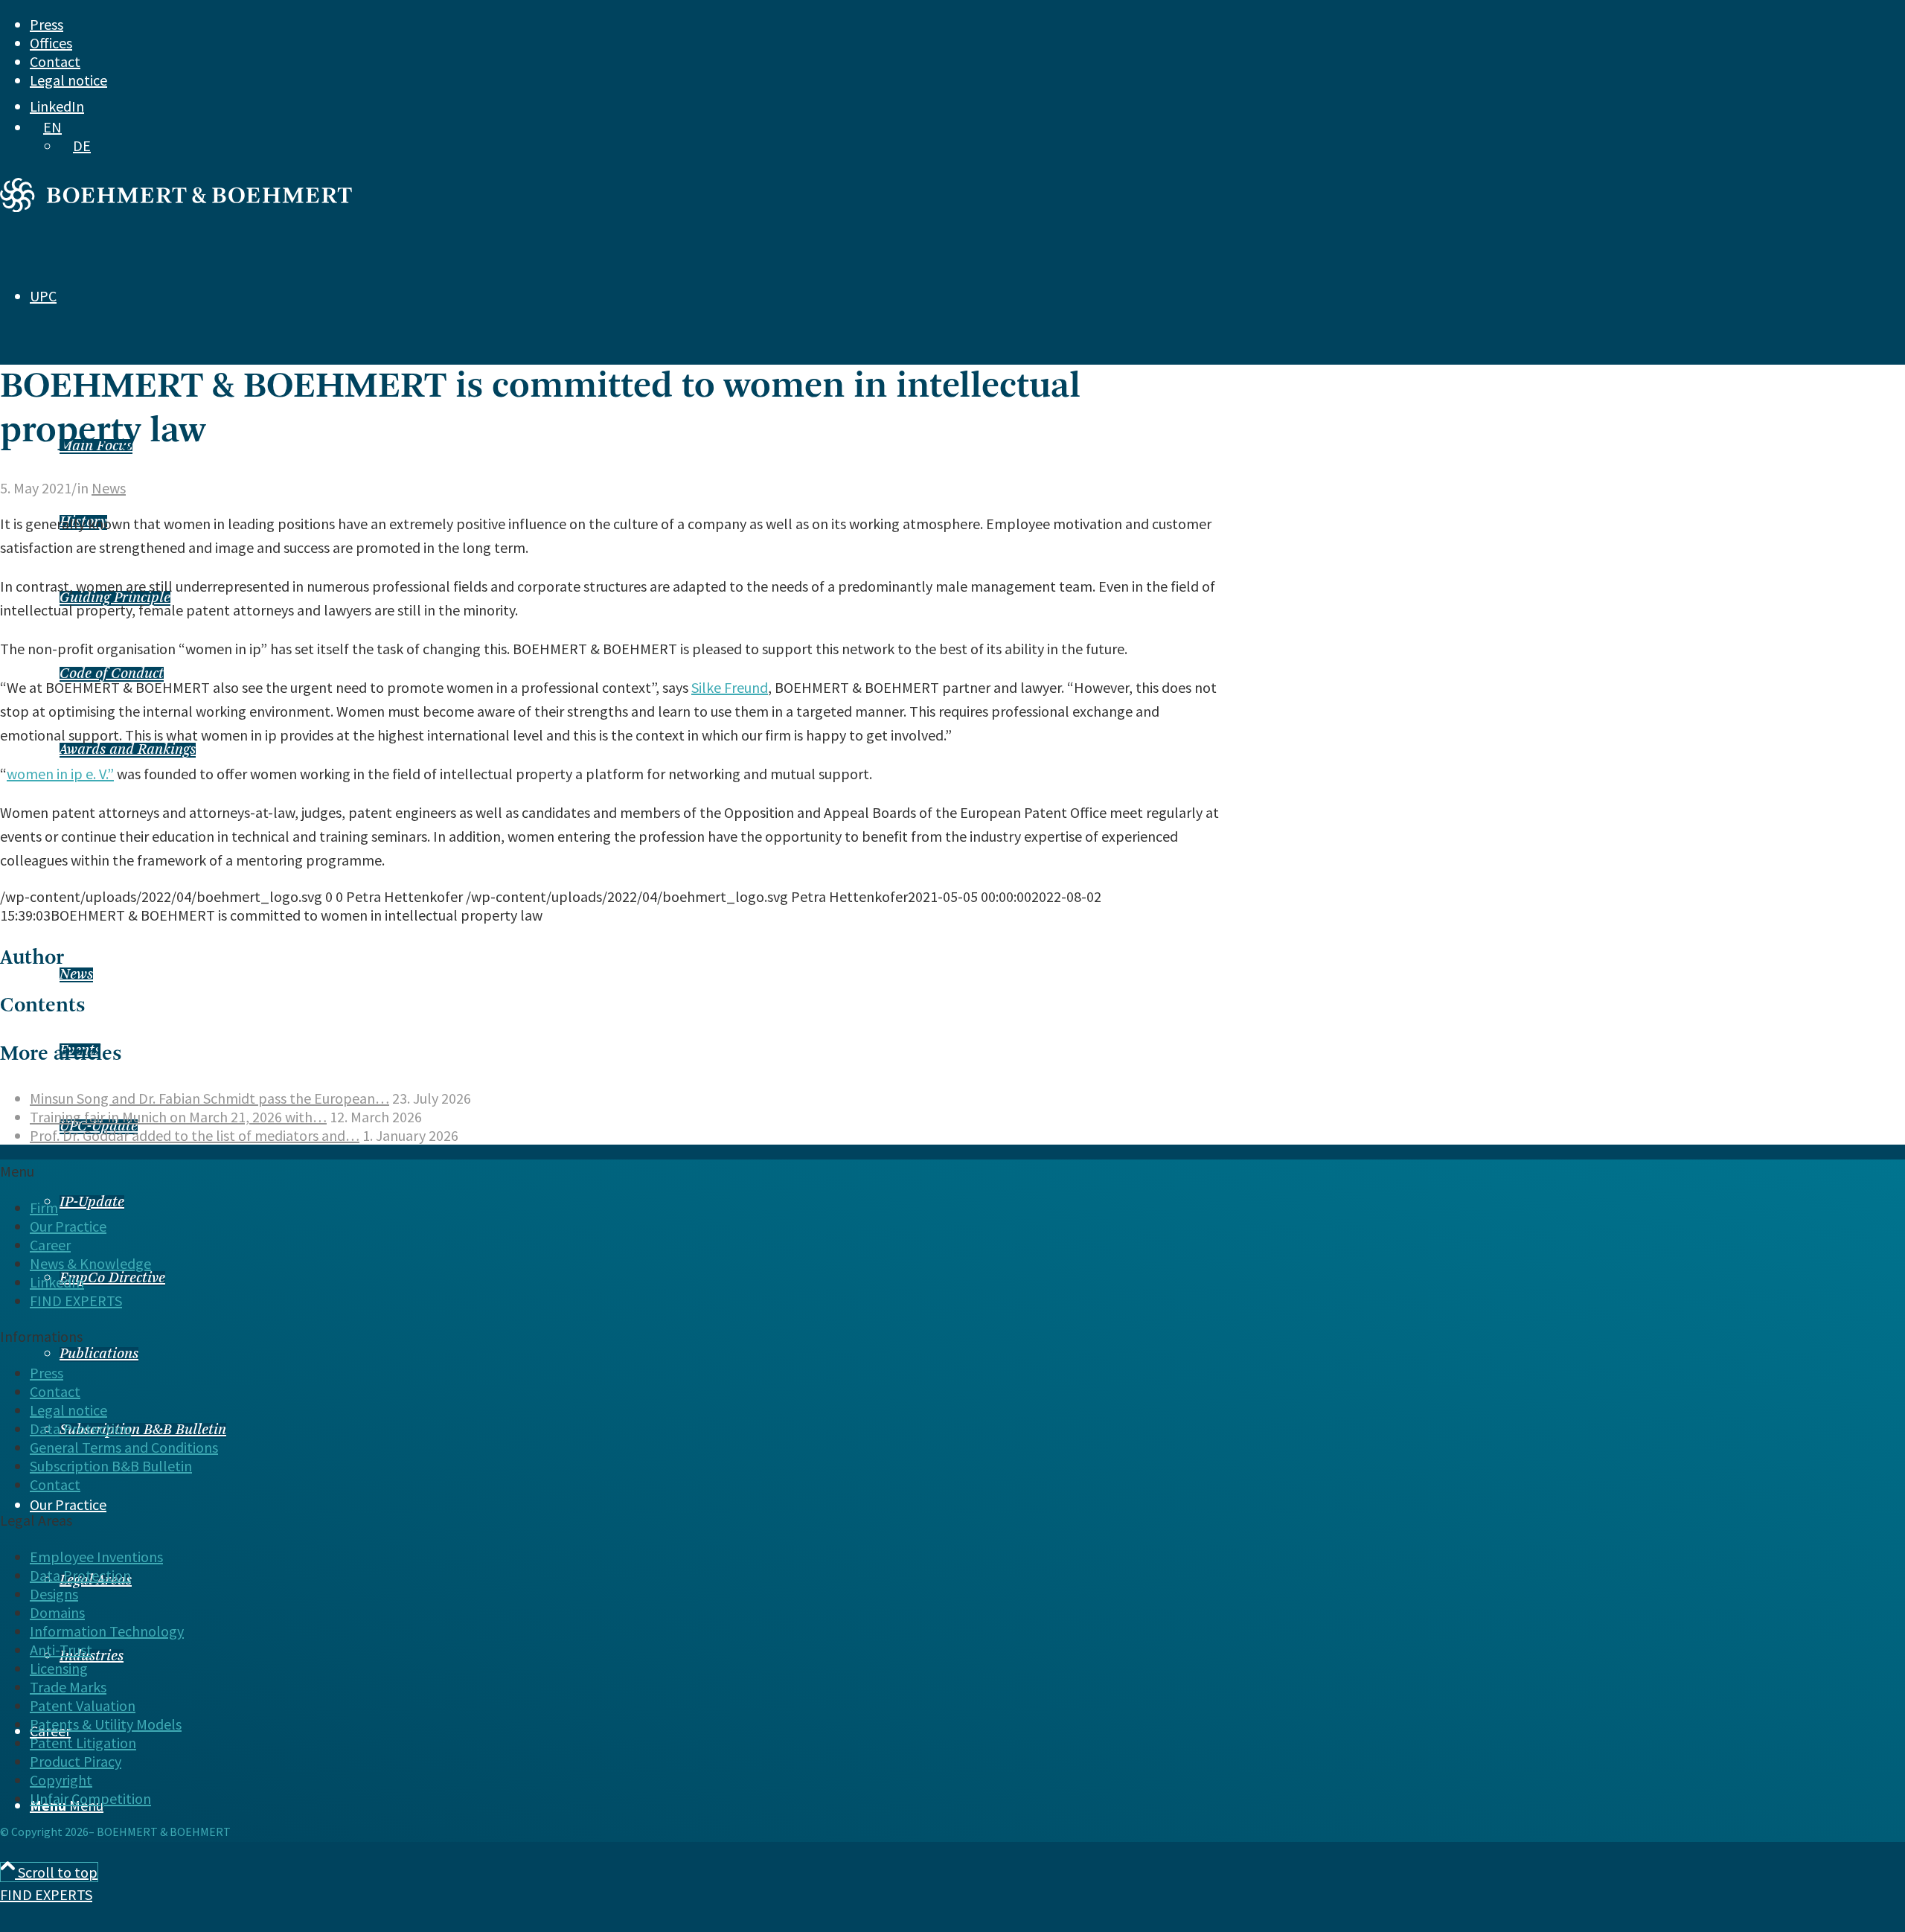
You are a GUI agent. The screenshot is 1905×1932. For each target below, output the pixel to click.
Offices (51, 43)
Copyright (61, 1780)
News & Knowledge (90, 1263)
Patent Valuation (83, 1705)
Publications (99, 1354)
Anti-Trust (61, 1650)
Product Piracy (76, 1761)
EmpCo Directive (112, 1279)
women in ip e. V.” (60, 774)
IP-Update (92, 1203)
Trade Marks (68, 1687)
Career (50, 1245)
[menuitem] (886, 24)
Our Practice (68, 1226)
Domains (57, 1612)
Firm (44, 1207)
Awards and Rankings (128, 750)
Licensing (59, 1668)
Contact (55, 61)
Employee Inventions (96, 1557)
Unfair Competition (90, 1798)
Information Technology (107, 1631)
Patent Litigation (83, 1743)
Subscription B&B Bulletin (143, 1430)
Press (47, 24)
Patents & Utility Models (106, 1724)
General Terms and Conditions (124, 1447)
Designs (54, 1594)
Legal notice (68, 80)
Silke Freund (730, 687)
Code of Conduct (112, 674)
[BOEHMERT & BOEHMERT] (176, 207)
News (76, 975)
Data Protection (80, 1429)
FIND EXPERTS (46, 1894)
